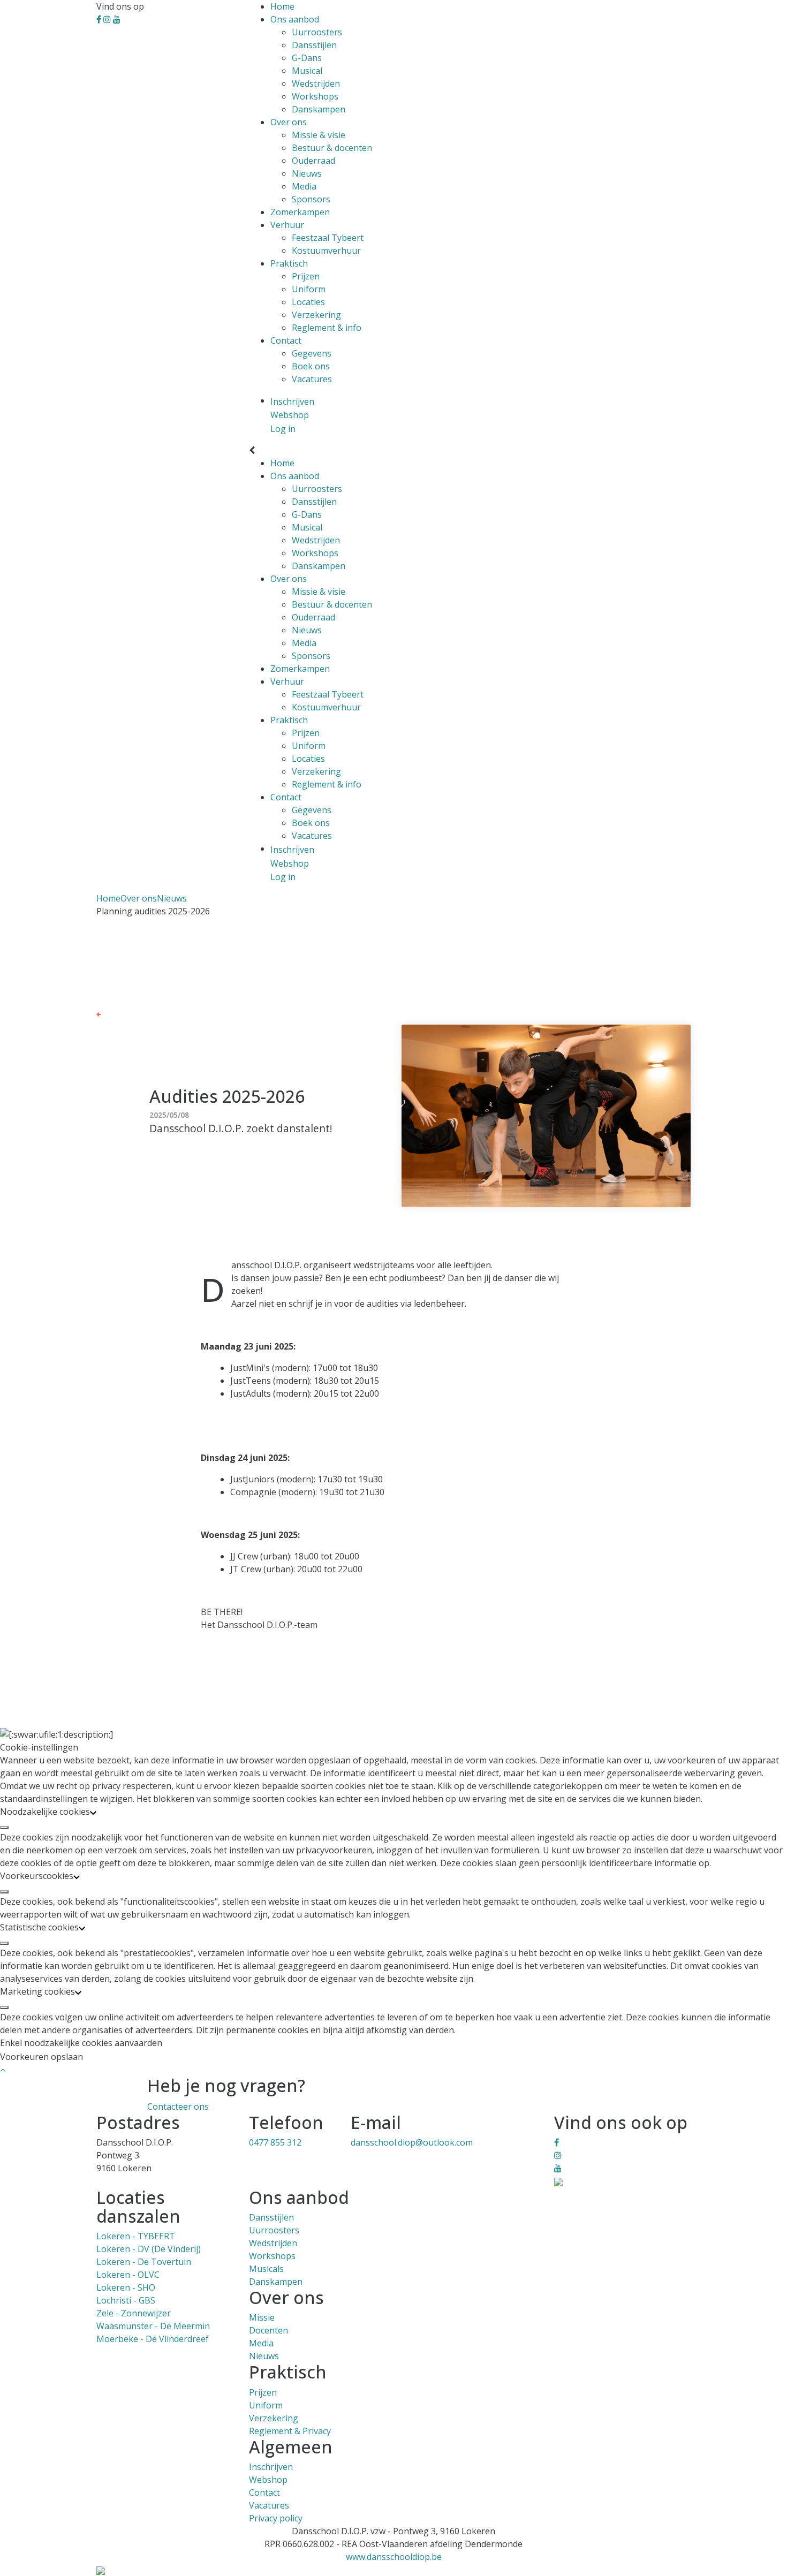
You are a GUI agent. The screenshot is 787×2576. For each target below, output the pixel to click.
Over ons (289, 122)
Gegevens (312, 353)
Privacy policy (276, 2518)
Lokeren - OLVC (128, 2275)
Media (304, 186)
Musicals (266, 2269)
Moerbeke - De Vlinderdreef (153, 2339)
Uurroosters (317, 32)
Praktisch (289, 263)
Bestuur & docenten (332, 148)
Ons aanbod (295, 19)
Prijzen (306, 276)
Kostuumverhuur (326, 251)
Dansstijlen (314, 45)
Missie (262, 2317)
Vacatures (312, 379)
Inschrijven (271, 2467)
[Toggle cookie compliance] (4, 1828)
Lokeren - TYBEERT (136, 2236)
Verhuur (287, 225)
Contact (286, 340)
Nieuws (307, 173)
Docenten (268, 2330)
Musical (307, 71)
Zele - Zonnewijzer (134, 2313)
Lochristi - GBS (126, 2300)
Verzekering (316, 315)
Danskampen (319, 109)
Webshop (268, 2480)
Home (282, 6)
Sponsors (311, 199)
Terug (112, 1013)
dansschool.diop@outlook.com (412, 2142)
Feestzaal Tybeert (328, 238)
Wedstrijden (316, 84)
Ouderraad (313, 161)
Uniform (309, 289)
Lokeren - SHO (126, 2287)
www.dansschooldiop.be (394, 2557)
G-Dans (307, 58)
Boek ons (311, 366)
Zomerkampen (300, 212)
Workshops (315, 96)
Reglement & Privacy (290, 2431)
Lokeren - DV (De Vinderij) (149, 2249)
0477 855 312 (275, 2142)
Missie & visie (319, 135)
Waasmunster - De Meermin (153, 2326)
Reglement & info (327, 328)
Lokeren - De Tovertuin (144, 2262)
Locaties (308, 302)
